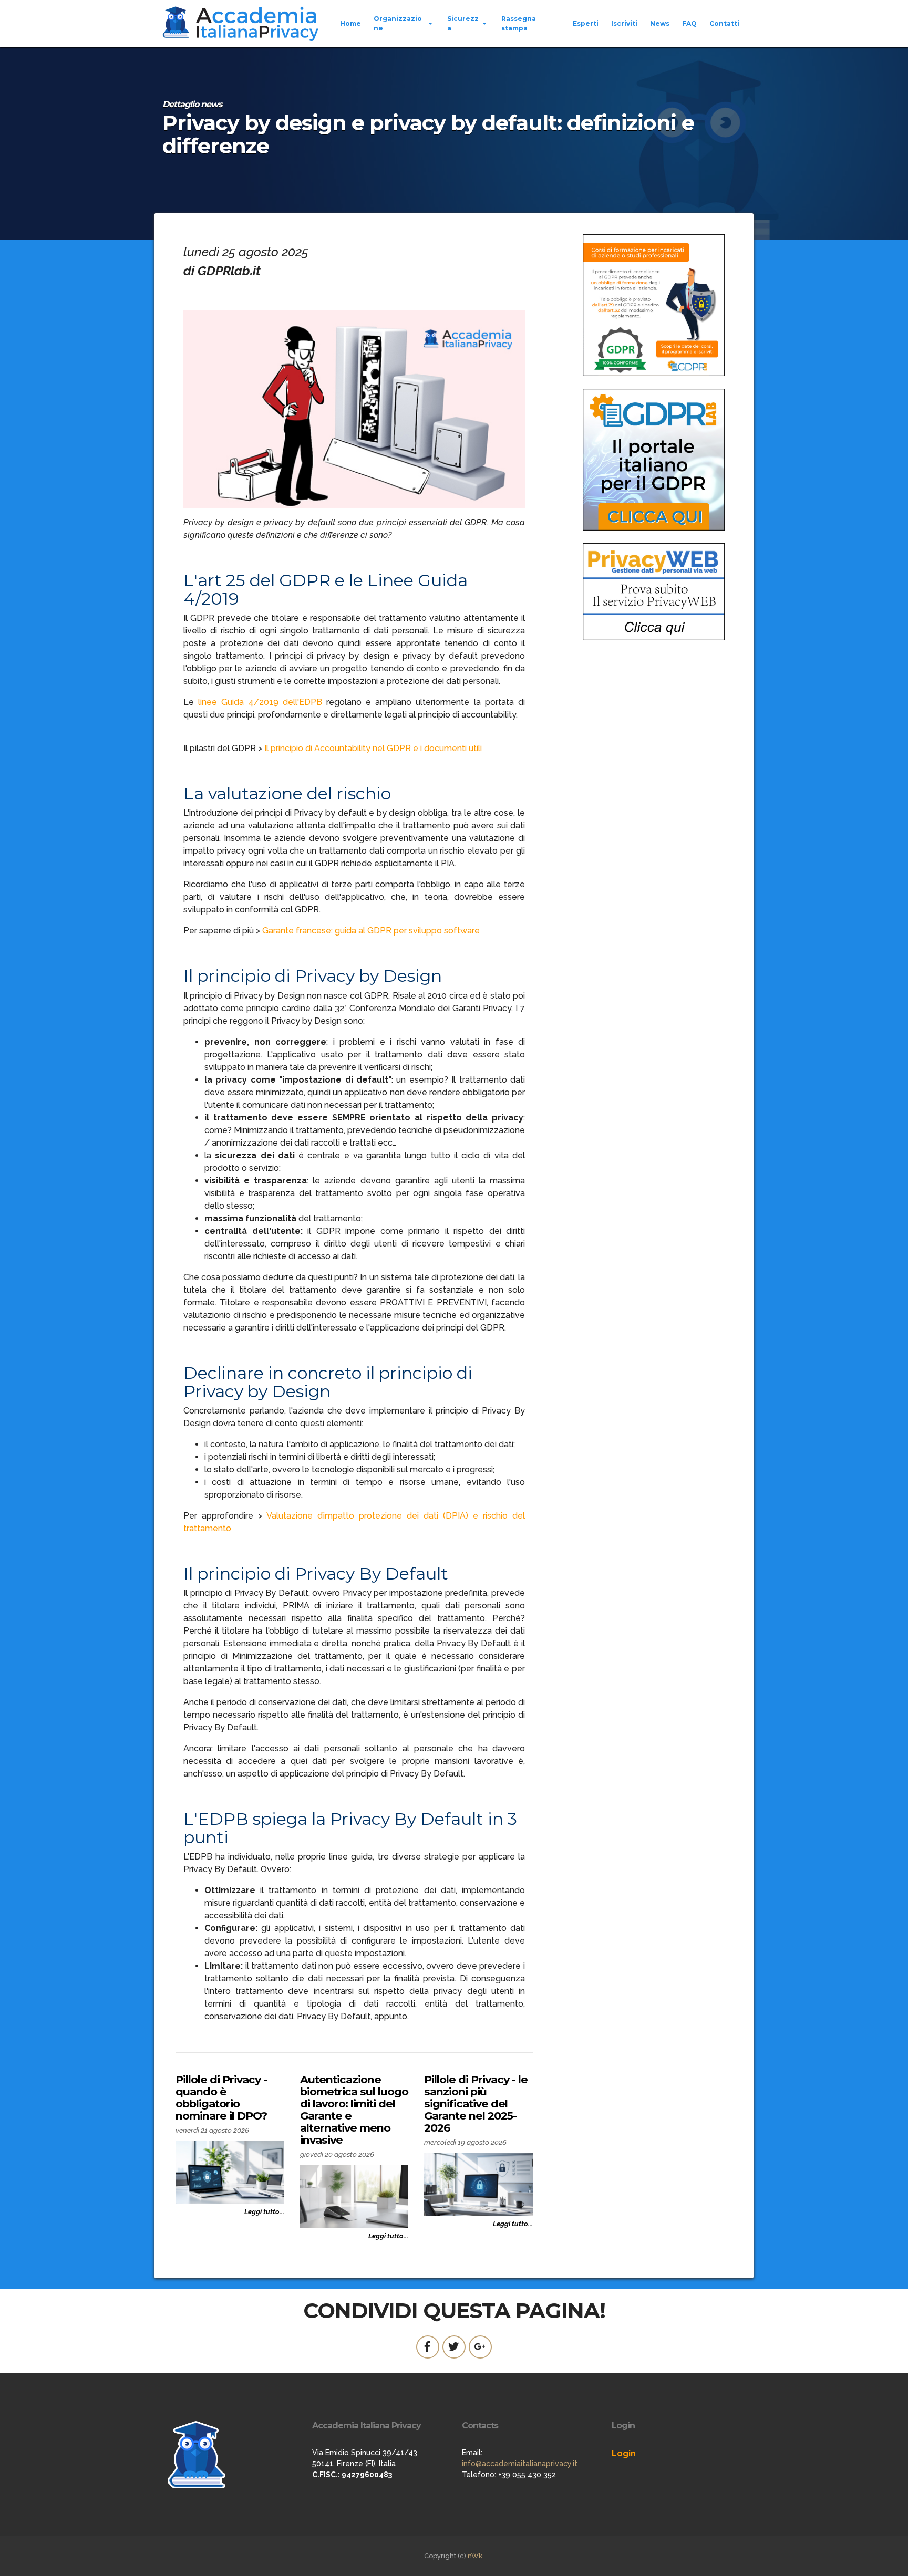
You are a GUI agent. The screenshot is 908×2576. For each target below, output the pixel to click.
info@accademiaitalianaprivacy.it (520, 2464)
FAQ (689, 23)
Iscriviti (624, 23)
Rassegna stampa (519, 23)
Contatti (724, 23)
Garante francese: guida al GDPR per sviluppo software (371, 931)
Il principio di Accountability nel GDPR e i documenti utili (373, 748)
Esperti (586, 23)
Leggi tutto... (264, 2212)
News (660, 23)
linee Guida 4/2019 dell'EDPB (260, 702)
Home (350, 23)
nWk (475, 2556)
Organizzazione (398, 23)
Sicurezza (463, 23)
